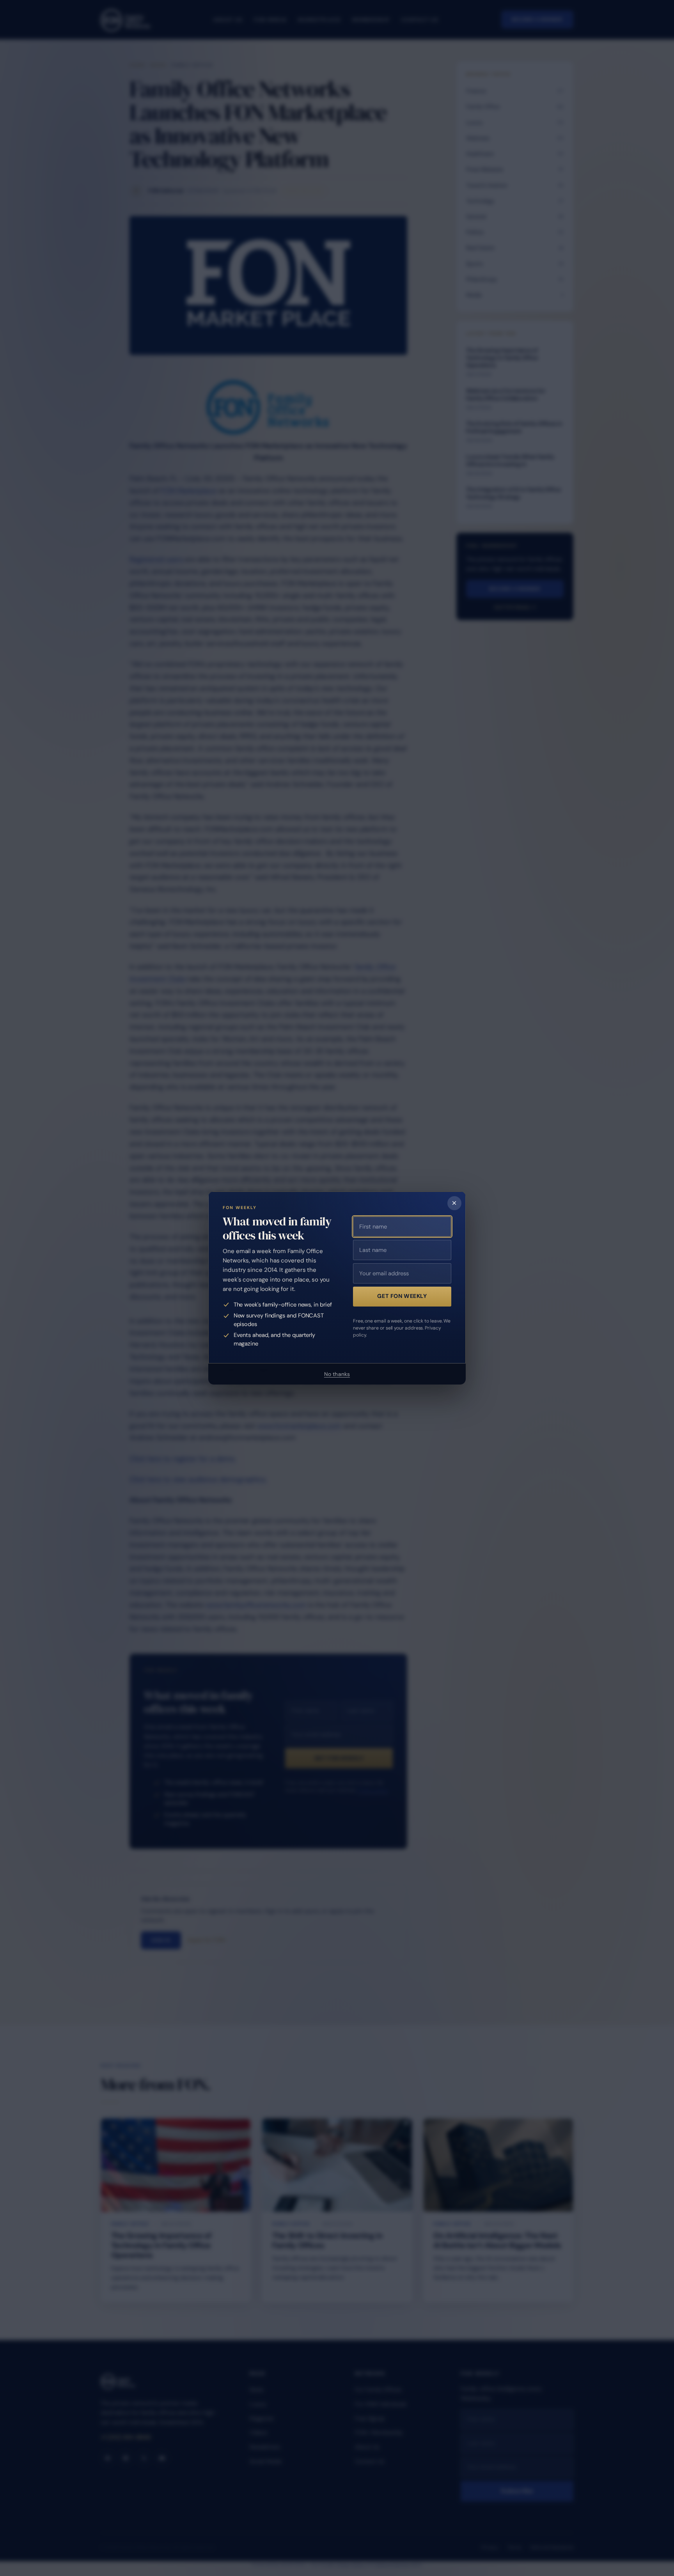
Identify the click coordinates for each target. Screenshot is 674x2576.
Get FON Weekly (402, 1296)
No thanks (337, 1374)
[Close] (454, 1203)
